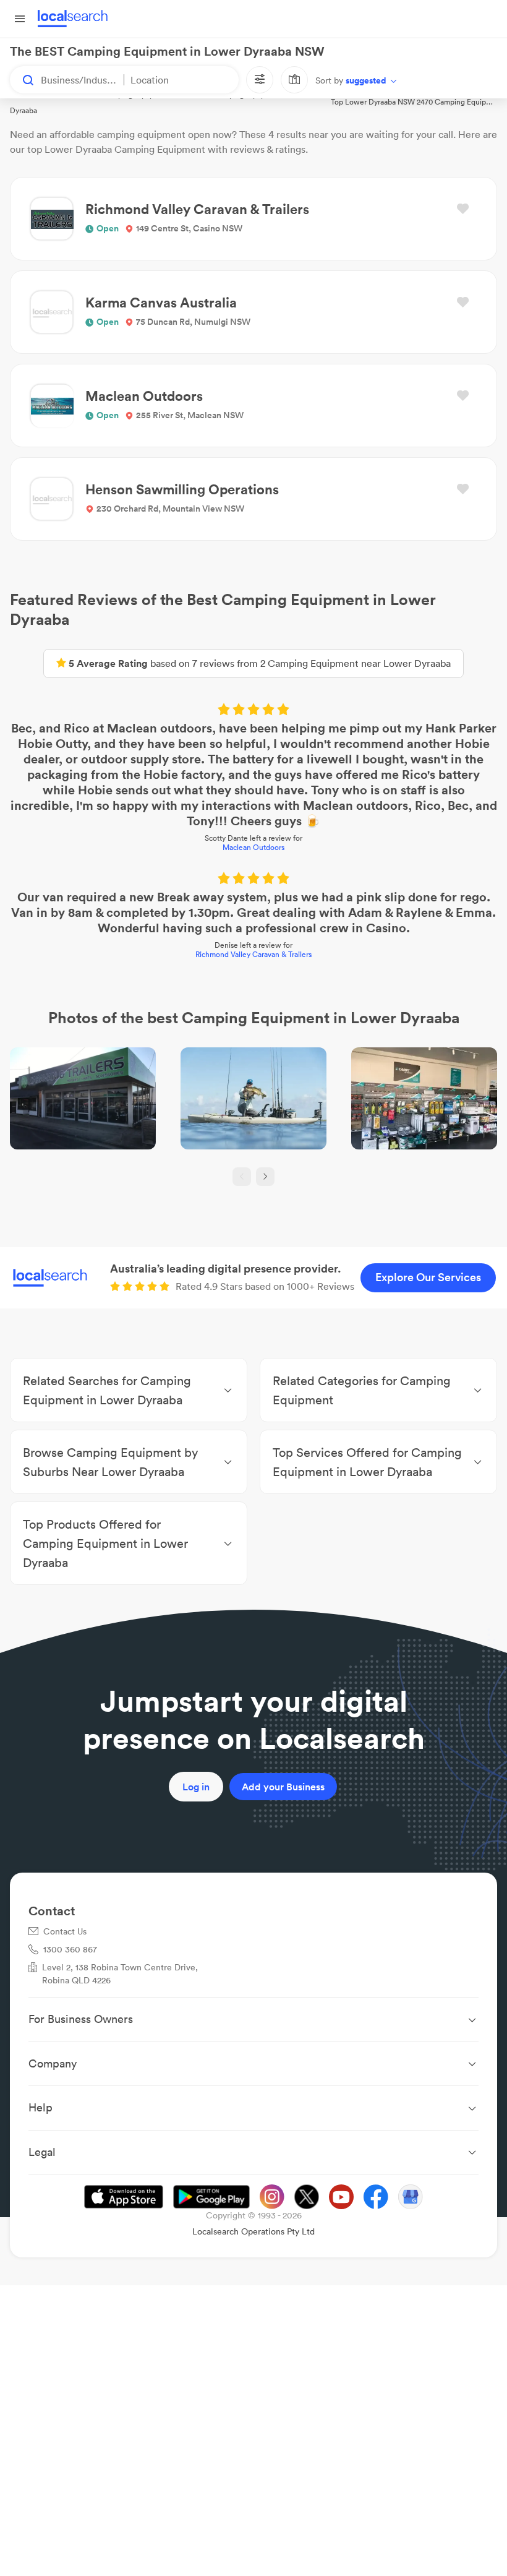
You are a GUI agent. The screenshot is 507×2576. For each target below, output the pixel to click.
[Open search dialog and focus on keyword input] (22, 80)
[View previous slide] (242, 1177)
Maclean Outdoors (253, 847)
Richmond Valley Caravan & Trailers (253, 954)
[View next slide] (265, 1177)
